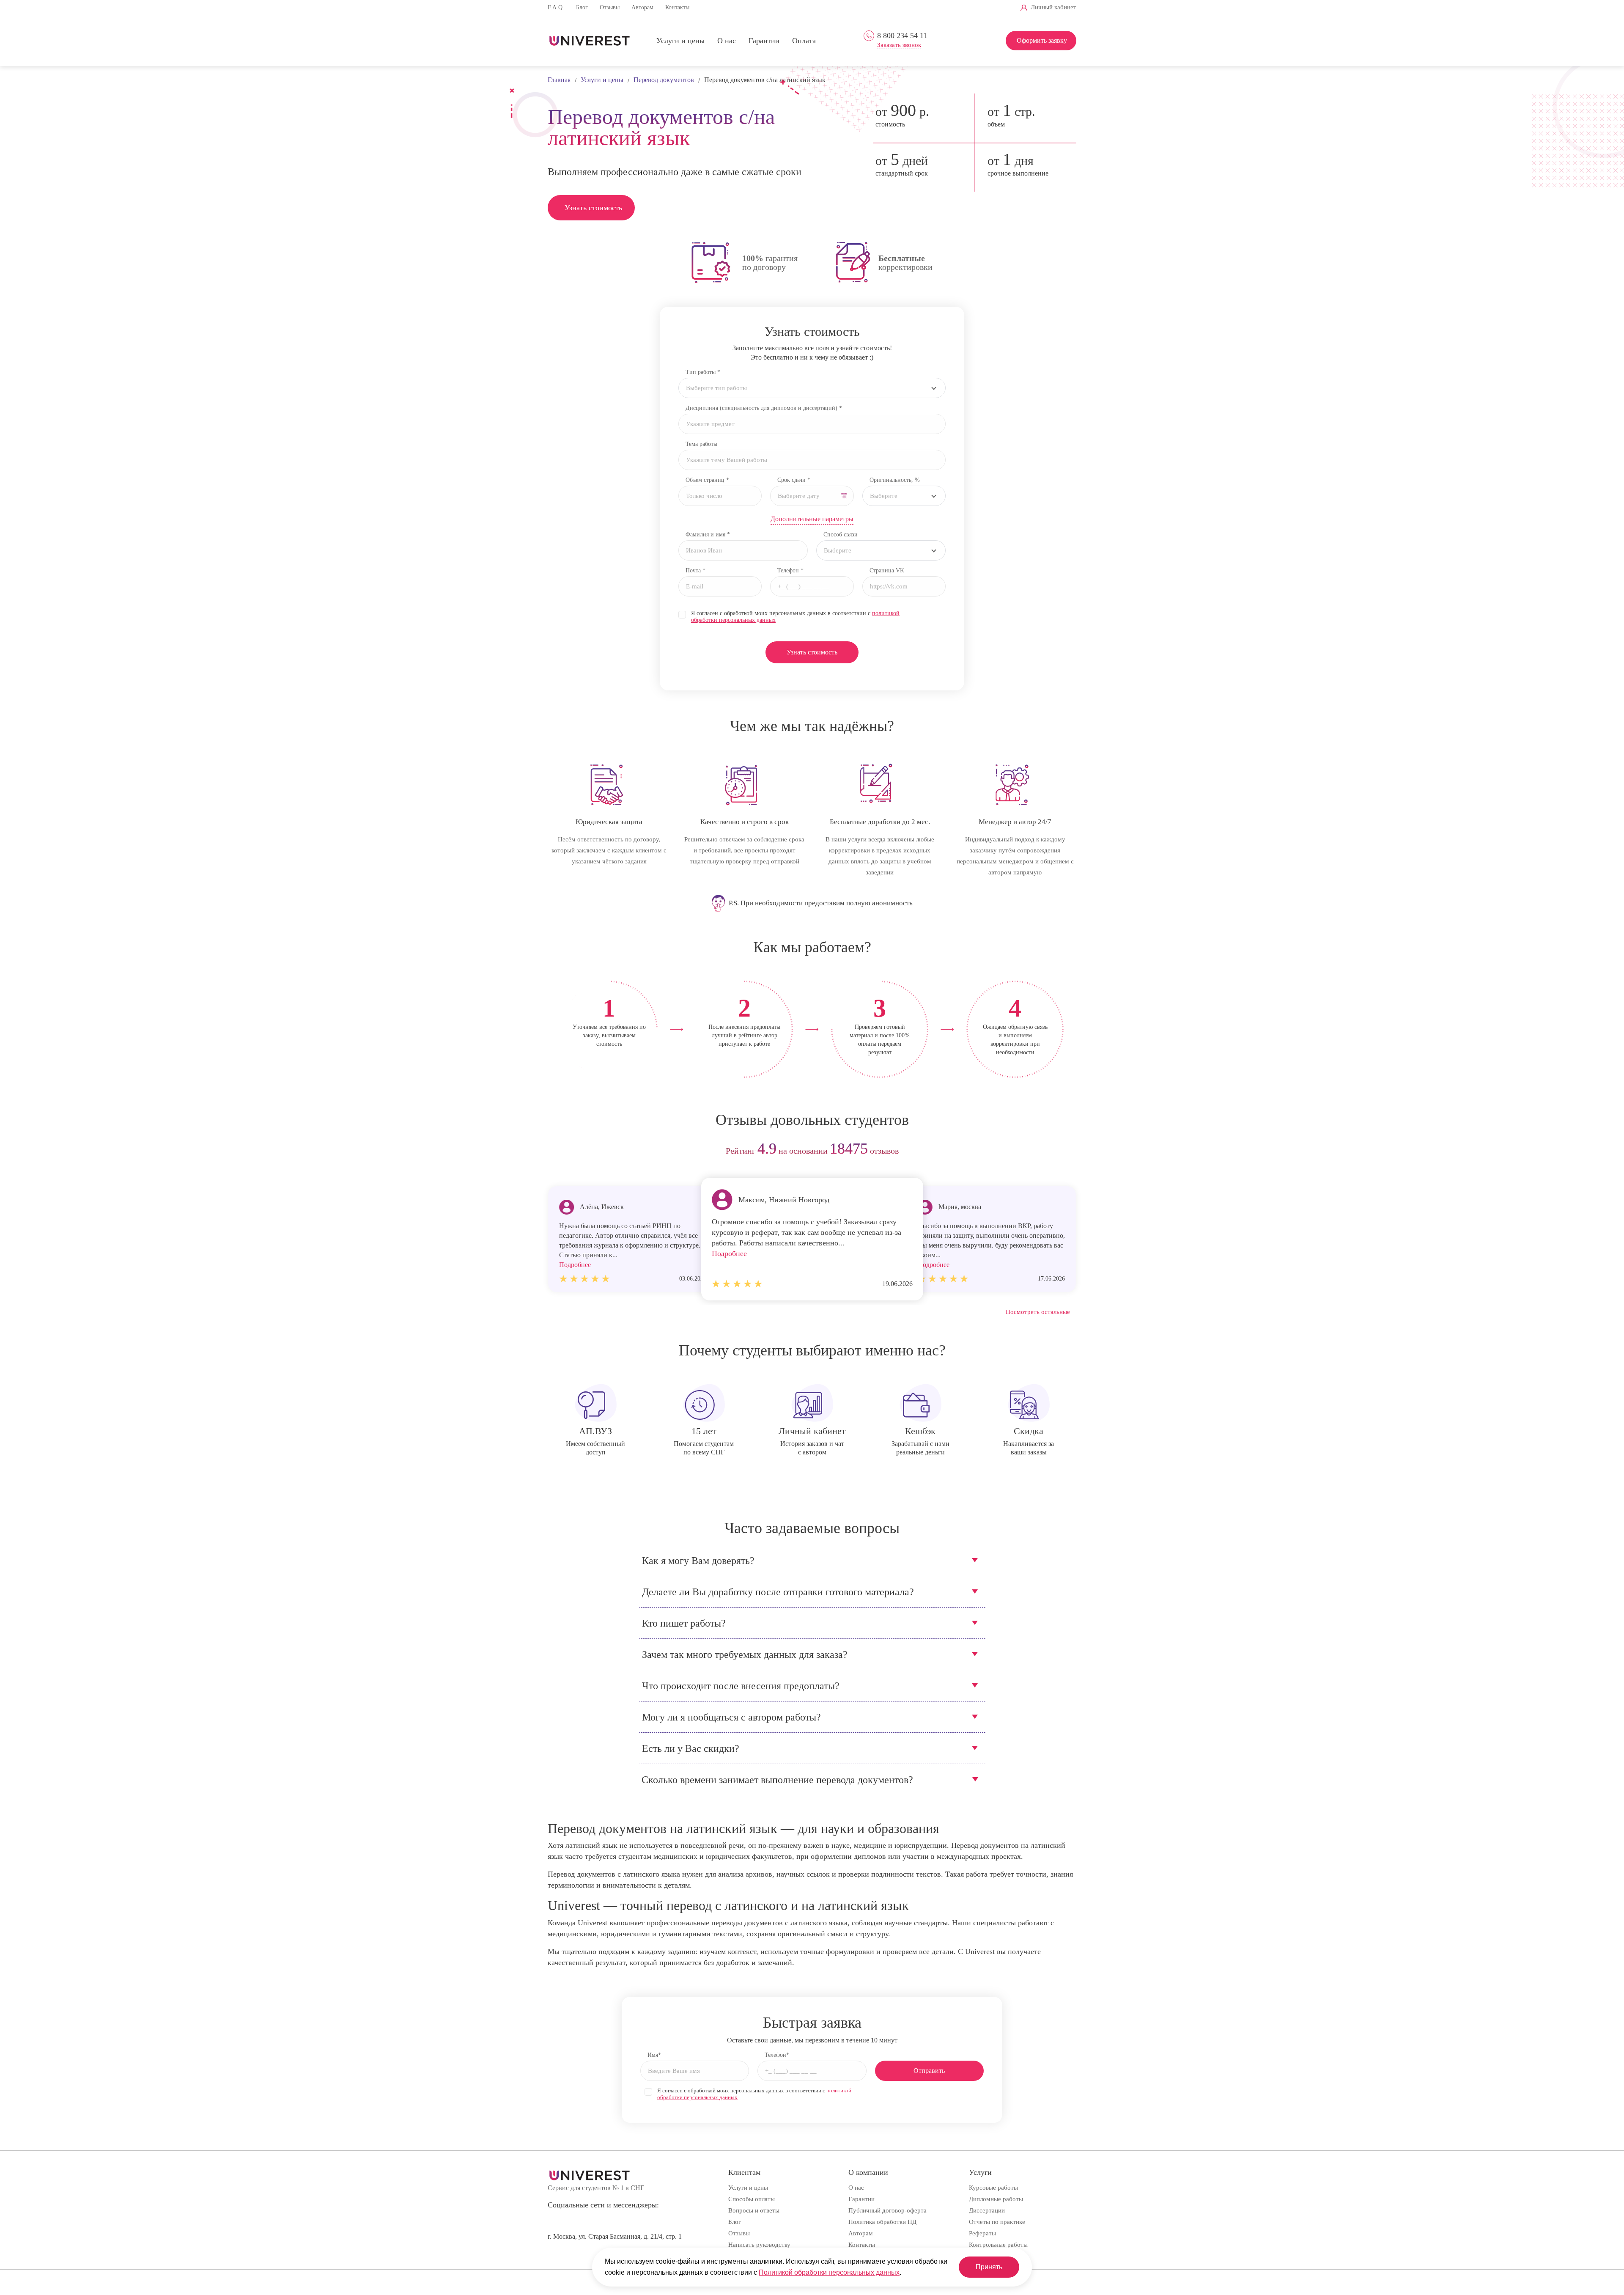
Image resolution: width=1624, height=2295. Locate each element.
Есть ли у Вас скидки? (691, 1748)
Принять (989, 2267)
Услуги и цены (680, 41)
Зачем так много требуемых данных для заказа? (745, 1655)
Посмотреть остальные (1038, 1312)
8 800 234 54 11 (902, 36)
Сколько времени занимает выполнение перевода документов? (777, 1780)
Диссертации (987, 2210)
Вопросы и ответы (754, 2210)
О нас (727, 41)
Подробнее (729, 1253)
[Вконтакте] (896, 8)
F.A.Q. (556, 7)
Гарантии (764, 41)
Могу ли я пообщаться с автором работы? (731, 1717)
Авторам (642, 7)
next (1067, 1151)
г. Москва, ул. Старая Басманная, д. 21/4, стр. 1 (615, 2236)
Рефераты (982, 2233)
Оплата (804, 41)
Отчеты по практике (997, 2222)
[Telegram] (909, 8)
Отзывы (610, 7)
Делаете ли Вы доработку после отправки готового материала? (778, 1592)
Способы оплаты (752, 2199)
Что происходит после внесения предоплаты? (741, 1686)
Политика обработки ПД (882, 2222)
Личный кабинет (1053, 7)
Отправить (929, 2071)
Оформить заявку (1042, 40)
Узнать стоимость (593, 208)
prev (557, 1151)
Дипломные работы (996, 2199)
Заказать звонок (899, 45)
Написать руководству (759, 2245)
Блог (582, 7)
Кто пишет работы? (684, 1623)
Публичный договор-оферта (887, 2210)
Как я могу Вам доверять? (698, 1561)
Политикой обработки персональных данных (829, 2272)
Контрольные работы (998, 2245)
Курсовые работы (993, 2188)
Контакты (677, 7)
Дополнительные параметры (812, 519)
